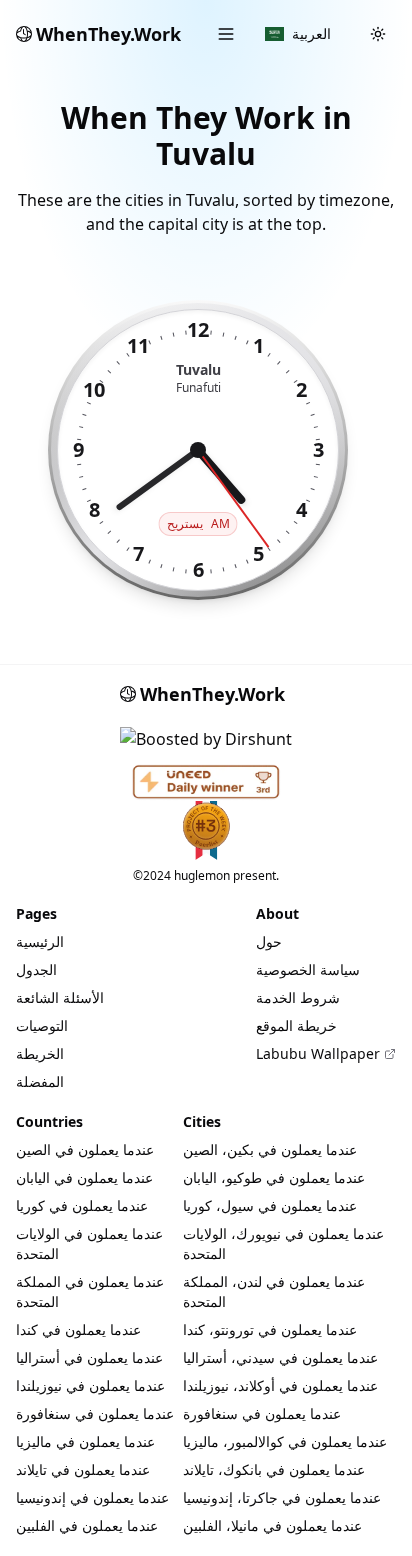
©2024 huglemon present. (206, 875)
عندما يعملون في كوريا (82, 1205)
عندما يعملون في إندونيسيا (92, 1497)
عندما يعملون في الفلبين (87, 1525)
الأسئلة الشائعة (60, 997)
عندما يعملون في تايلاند (83, 1469)
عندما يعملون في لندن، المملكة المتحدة (274, 1291)
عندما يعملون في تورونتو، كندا (270, 1329)
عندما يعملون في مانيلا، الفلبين (272, 1525)
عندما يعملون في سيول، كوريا (270, 1205)
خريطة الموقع (296, 1025)
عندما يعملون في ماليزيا (85, 1441)
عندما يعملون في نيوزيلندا (90, 1385)
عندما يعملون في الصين (85, 1149)
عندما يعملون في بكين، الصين (270, 1149)
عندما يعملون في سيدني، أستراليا (280, 1357)
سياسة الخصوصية (308, 969)
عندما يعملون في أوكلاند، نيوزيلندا (280, 1385)
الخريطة (40, 1053)
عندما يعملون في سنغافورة (95, 1413)
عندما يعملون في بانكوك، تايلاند (274, 1469)
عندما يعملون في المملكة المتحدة (90, 1291)
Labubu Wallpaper (318, 1053)
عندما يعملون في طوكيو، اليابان (274, 1177)
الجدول (36, 969)
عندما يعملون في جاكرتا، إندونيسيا (282, 1497)
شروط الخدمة (298, 997)
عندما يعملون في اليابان (84, 1177)
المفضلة (40, 1081)
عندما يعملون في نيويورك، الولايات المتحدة (283, 1243)
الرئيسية (40, 941)
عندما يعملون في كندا (78, 1329)
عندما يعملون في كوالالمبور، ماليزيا (285, 1441)
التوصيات (42, 1025)
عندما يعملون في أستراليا (89, 1357)
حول (269, 941)
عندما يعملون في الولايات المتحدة (89, 1243)
